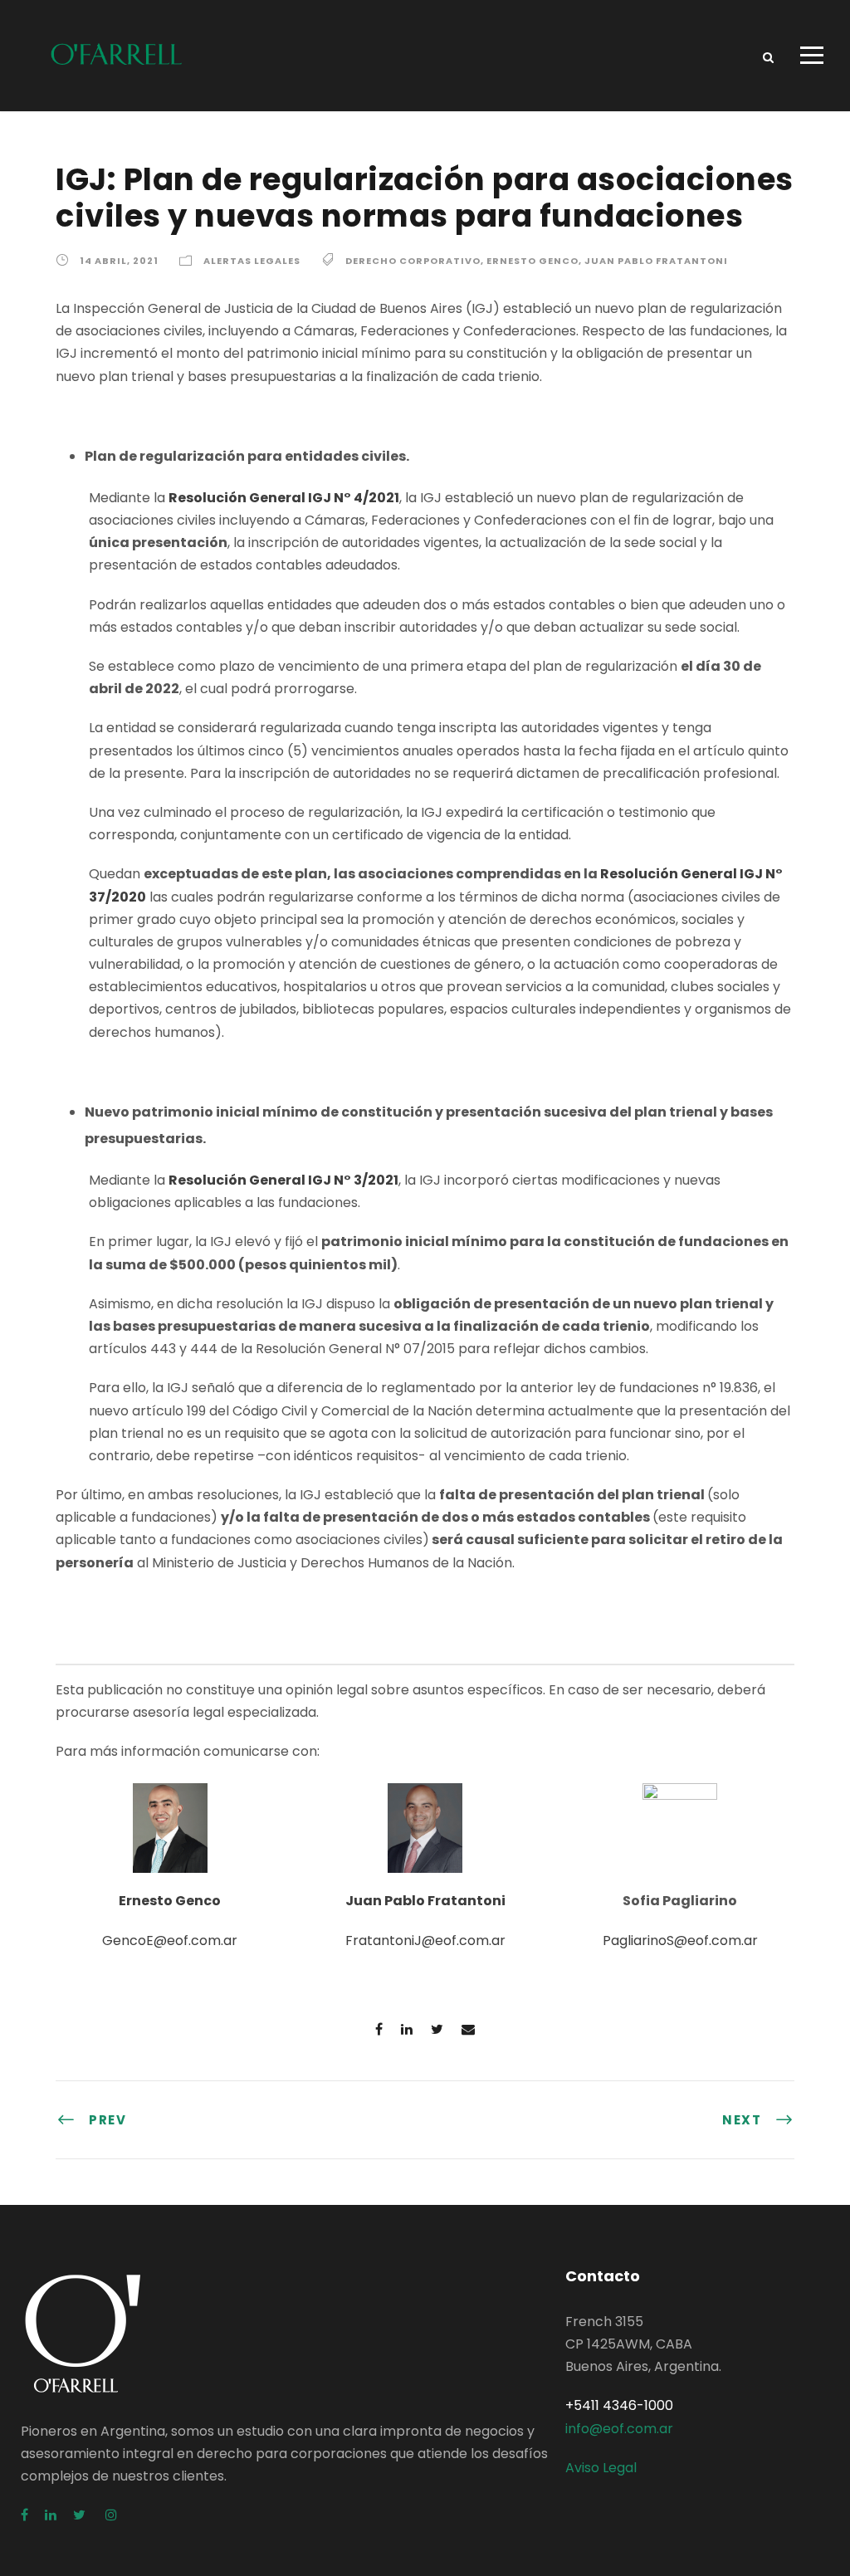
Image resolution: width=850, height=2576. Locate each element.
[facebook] (24, 2515)
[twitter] (81, 2515)
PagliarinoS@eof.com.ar (680, 1941)
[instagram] (111, 2515)
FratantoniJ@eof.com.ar (425, 1941)
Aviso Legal (601, 2468)
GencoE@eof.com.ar (170, 1941)
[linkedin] (51, 2515)
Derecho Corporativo (413, 261)
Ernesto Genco (532, 261)
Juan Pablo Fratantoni (656, 261)
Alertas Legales (252, 261)
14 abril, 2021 (119, 261)
